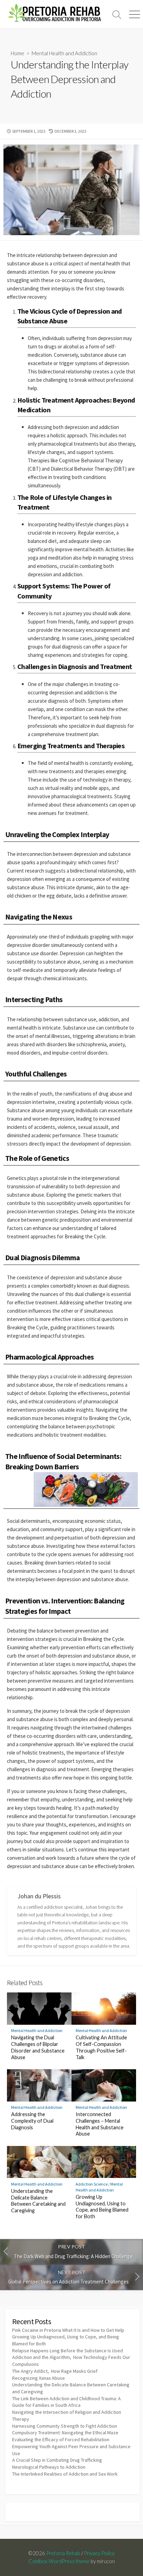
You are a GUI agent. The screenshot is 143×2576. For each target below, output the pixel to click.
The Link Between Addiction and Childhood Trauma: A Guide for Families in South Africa (66, 2402)
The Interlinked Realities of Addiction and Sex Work (65, 2474)
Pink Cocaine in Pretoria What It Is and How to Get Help (68, 2330)
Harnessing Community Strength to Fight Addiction (65, 2426)
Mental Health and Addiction (64, 53)
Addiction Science (92, 2184)
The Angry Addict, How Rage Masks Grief (55, 2371)
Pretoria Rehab (63, 2553)
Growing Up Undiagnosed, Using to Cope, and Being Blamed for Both (102, 2207)
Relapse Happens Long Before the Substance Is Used (68, 2351)
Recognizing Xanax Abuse (39, 2378)
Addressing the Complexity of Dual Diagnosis (32, 2121)
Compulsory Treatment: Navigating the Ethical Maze (65, 2433)
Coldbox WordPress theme (59, 2561)
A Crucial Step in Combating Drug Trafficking (57, 2460)
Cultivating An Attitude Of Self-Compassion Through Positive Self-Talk (101, 2047)
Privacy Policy (99, 2553)
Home (18, 53)
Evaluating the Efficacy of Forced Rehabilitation (61, 2439)
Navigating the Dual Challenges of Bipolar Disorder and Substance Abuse (38, 2047)
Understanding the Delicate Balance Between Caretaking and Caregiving (38, 2201)
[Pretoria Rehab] (54, 14)
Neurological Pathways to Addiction (49, 2467)
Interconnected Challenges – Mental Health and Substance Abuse (100, 2124)
